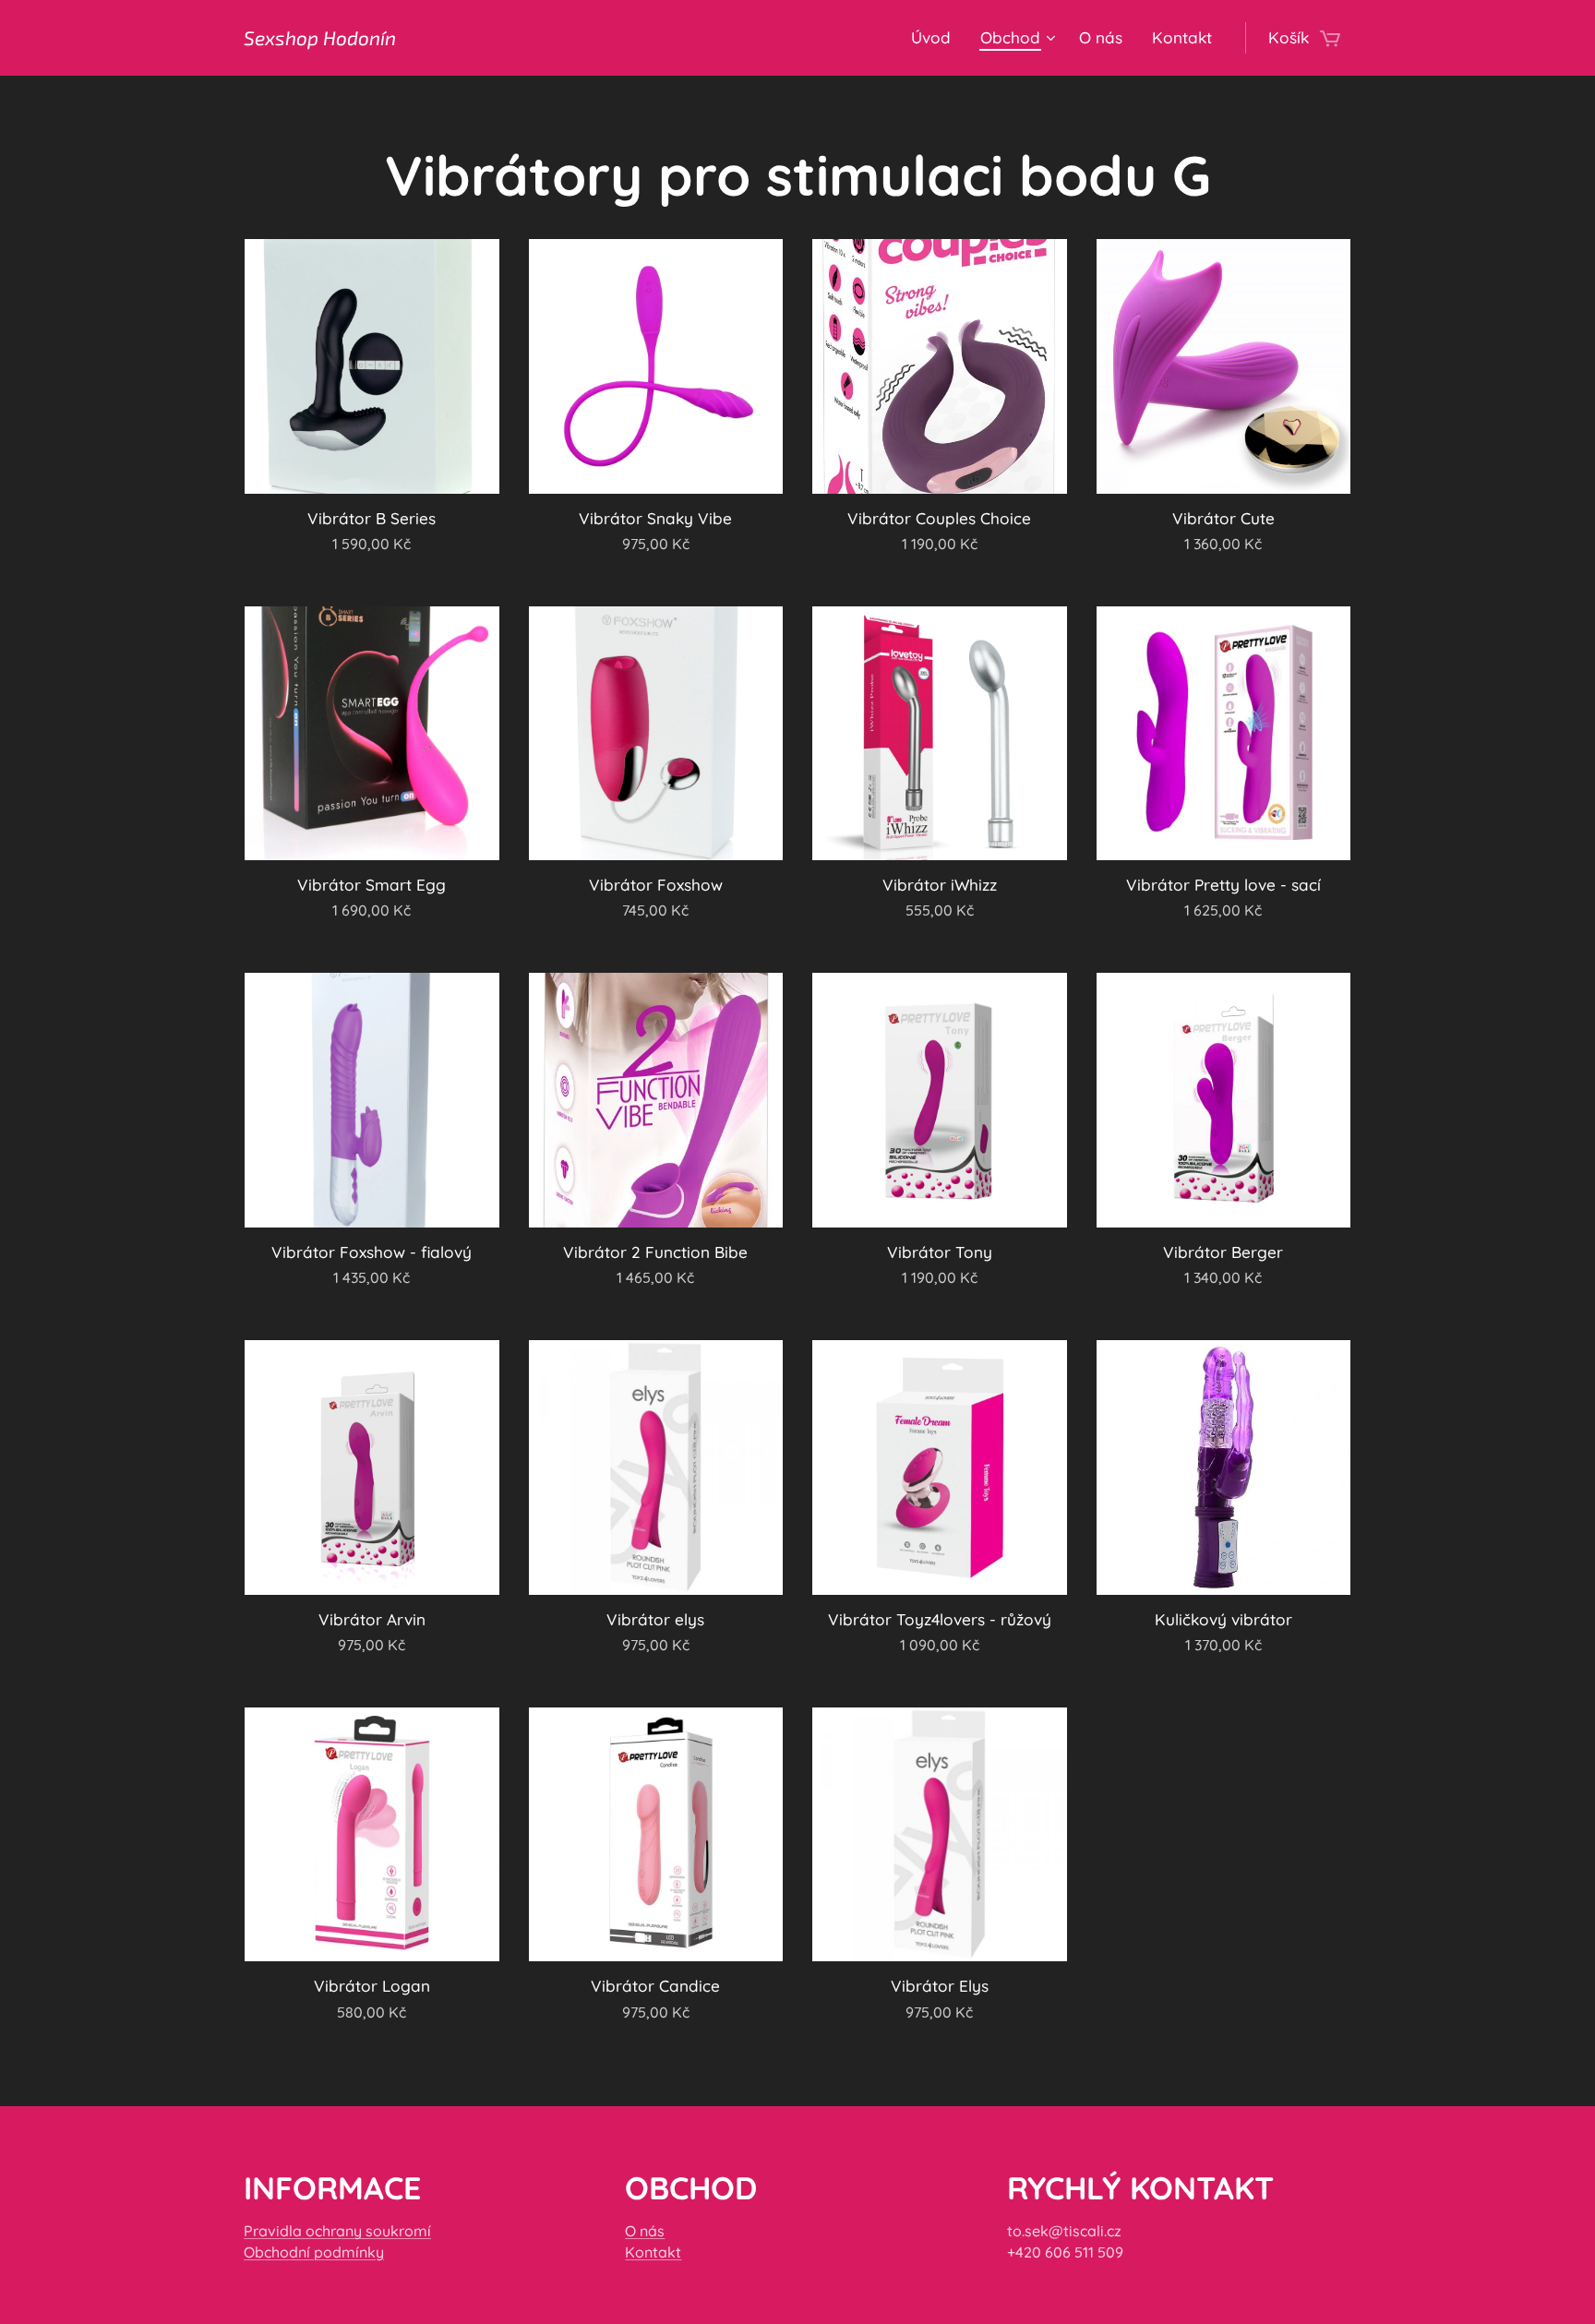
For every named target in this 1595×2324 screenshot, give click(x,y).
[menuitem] (936, 38)
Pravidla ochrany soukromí (337, 2231)
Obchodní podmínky (314, 2252)
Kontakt (653, 2252)
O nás (645, 2231)
